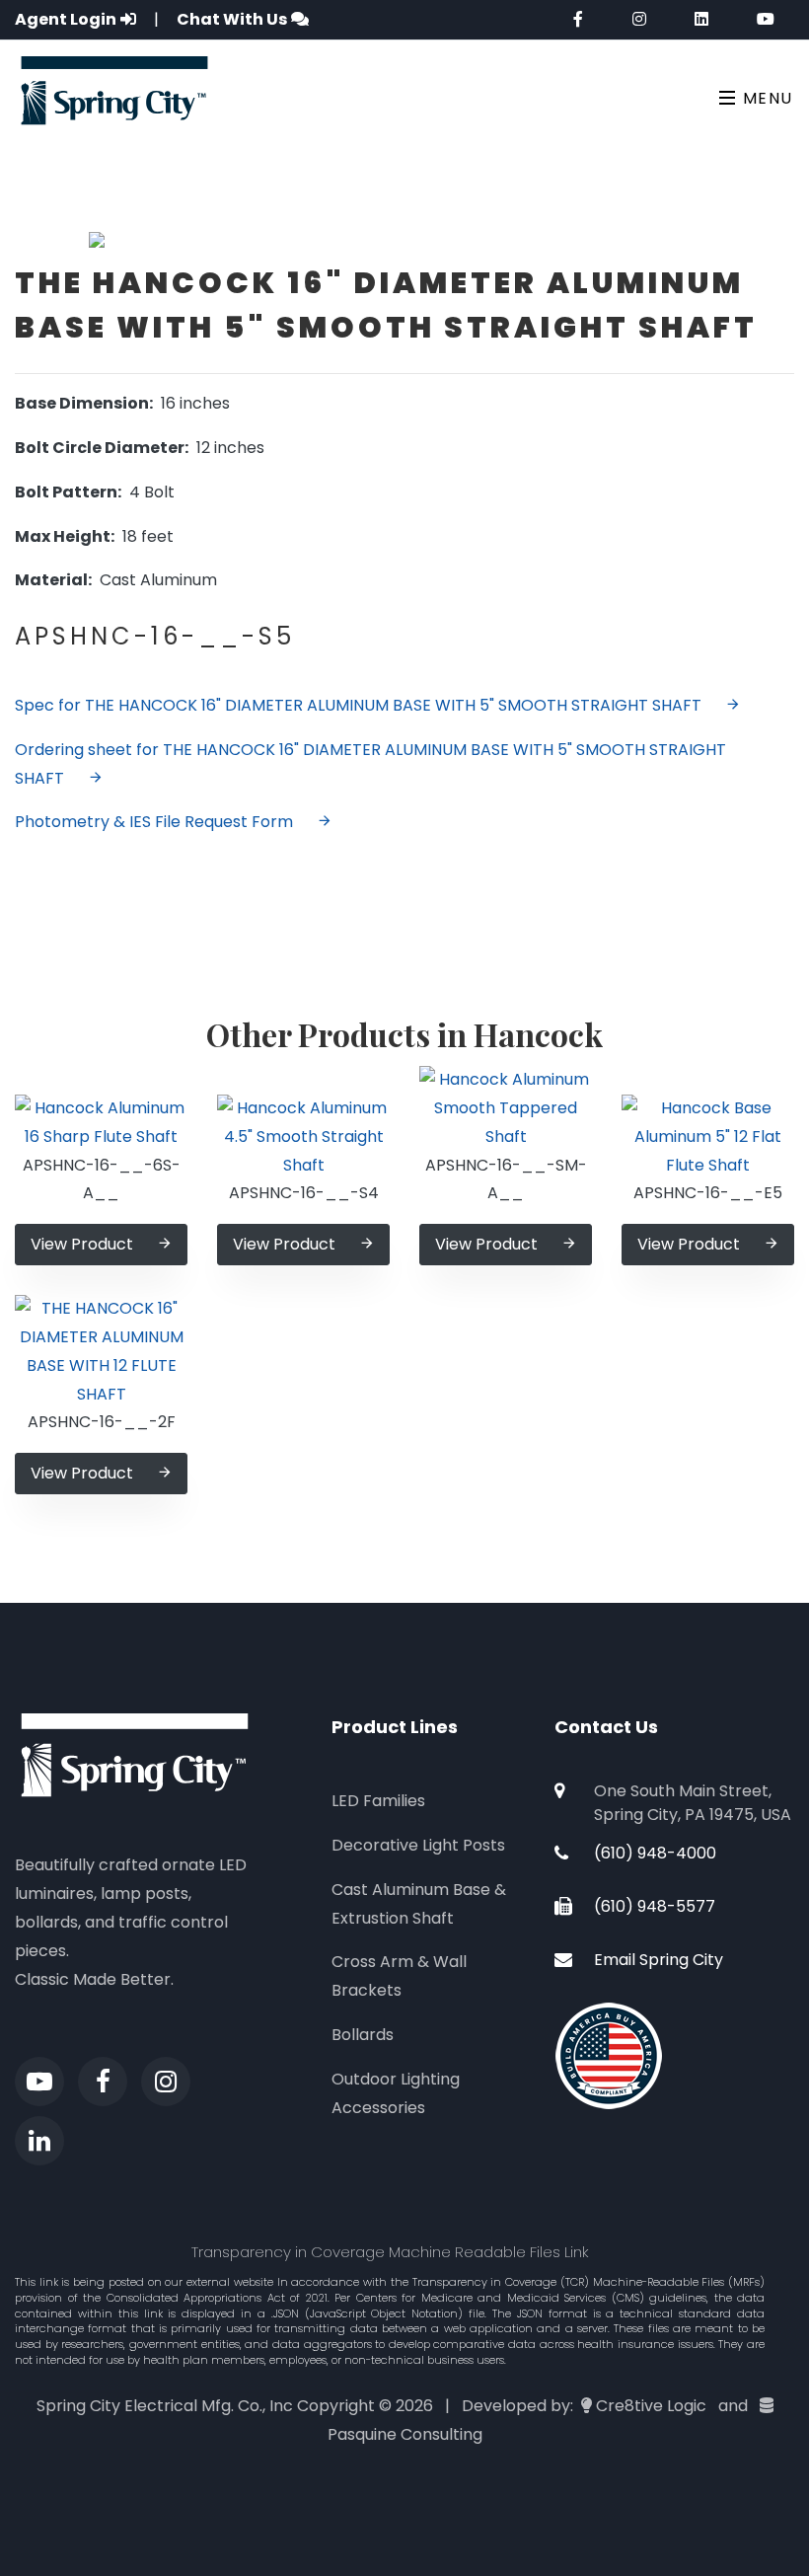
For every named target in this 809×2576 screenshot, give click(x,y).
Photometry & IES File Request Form (154, 822)
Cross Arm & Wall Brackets (399, 1976)
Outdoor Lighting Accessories (396, 2093)
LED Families (378, 1801)
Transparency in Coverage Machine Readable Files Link (390, 2252)
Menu (765, 98)
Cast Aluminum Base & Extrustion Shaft (419, 1904)
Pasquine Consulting (405, 2434)
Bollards (363, 2035)
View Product (82, 1244)
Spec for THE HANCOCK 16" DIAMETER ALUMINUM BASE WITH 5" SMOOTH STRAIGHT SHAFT (358, 705)
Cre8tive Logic (651, 2406)
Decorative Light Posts (418, 1845)
